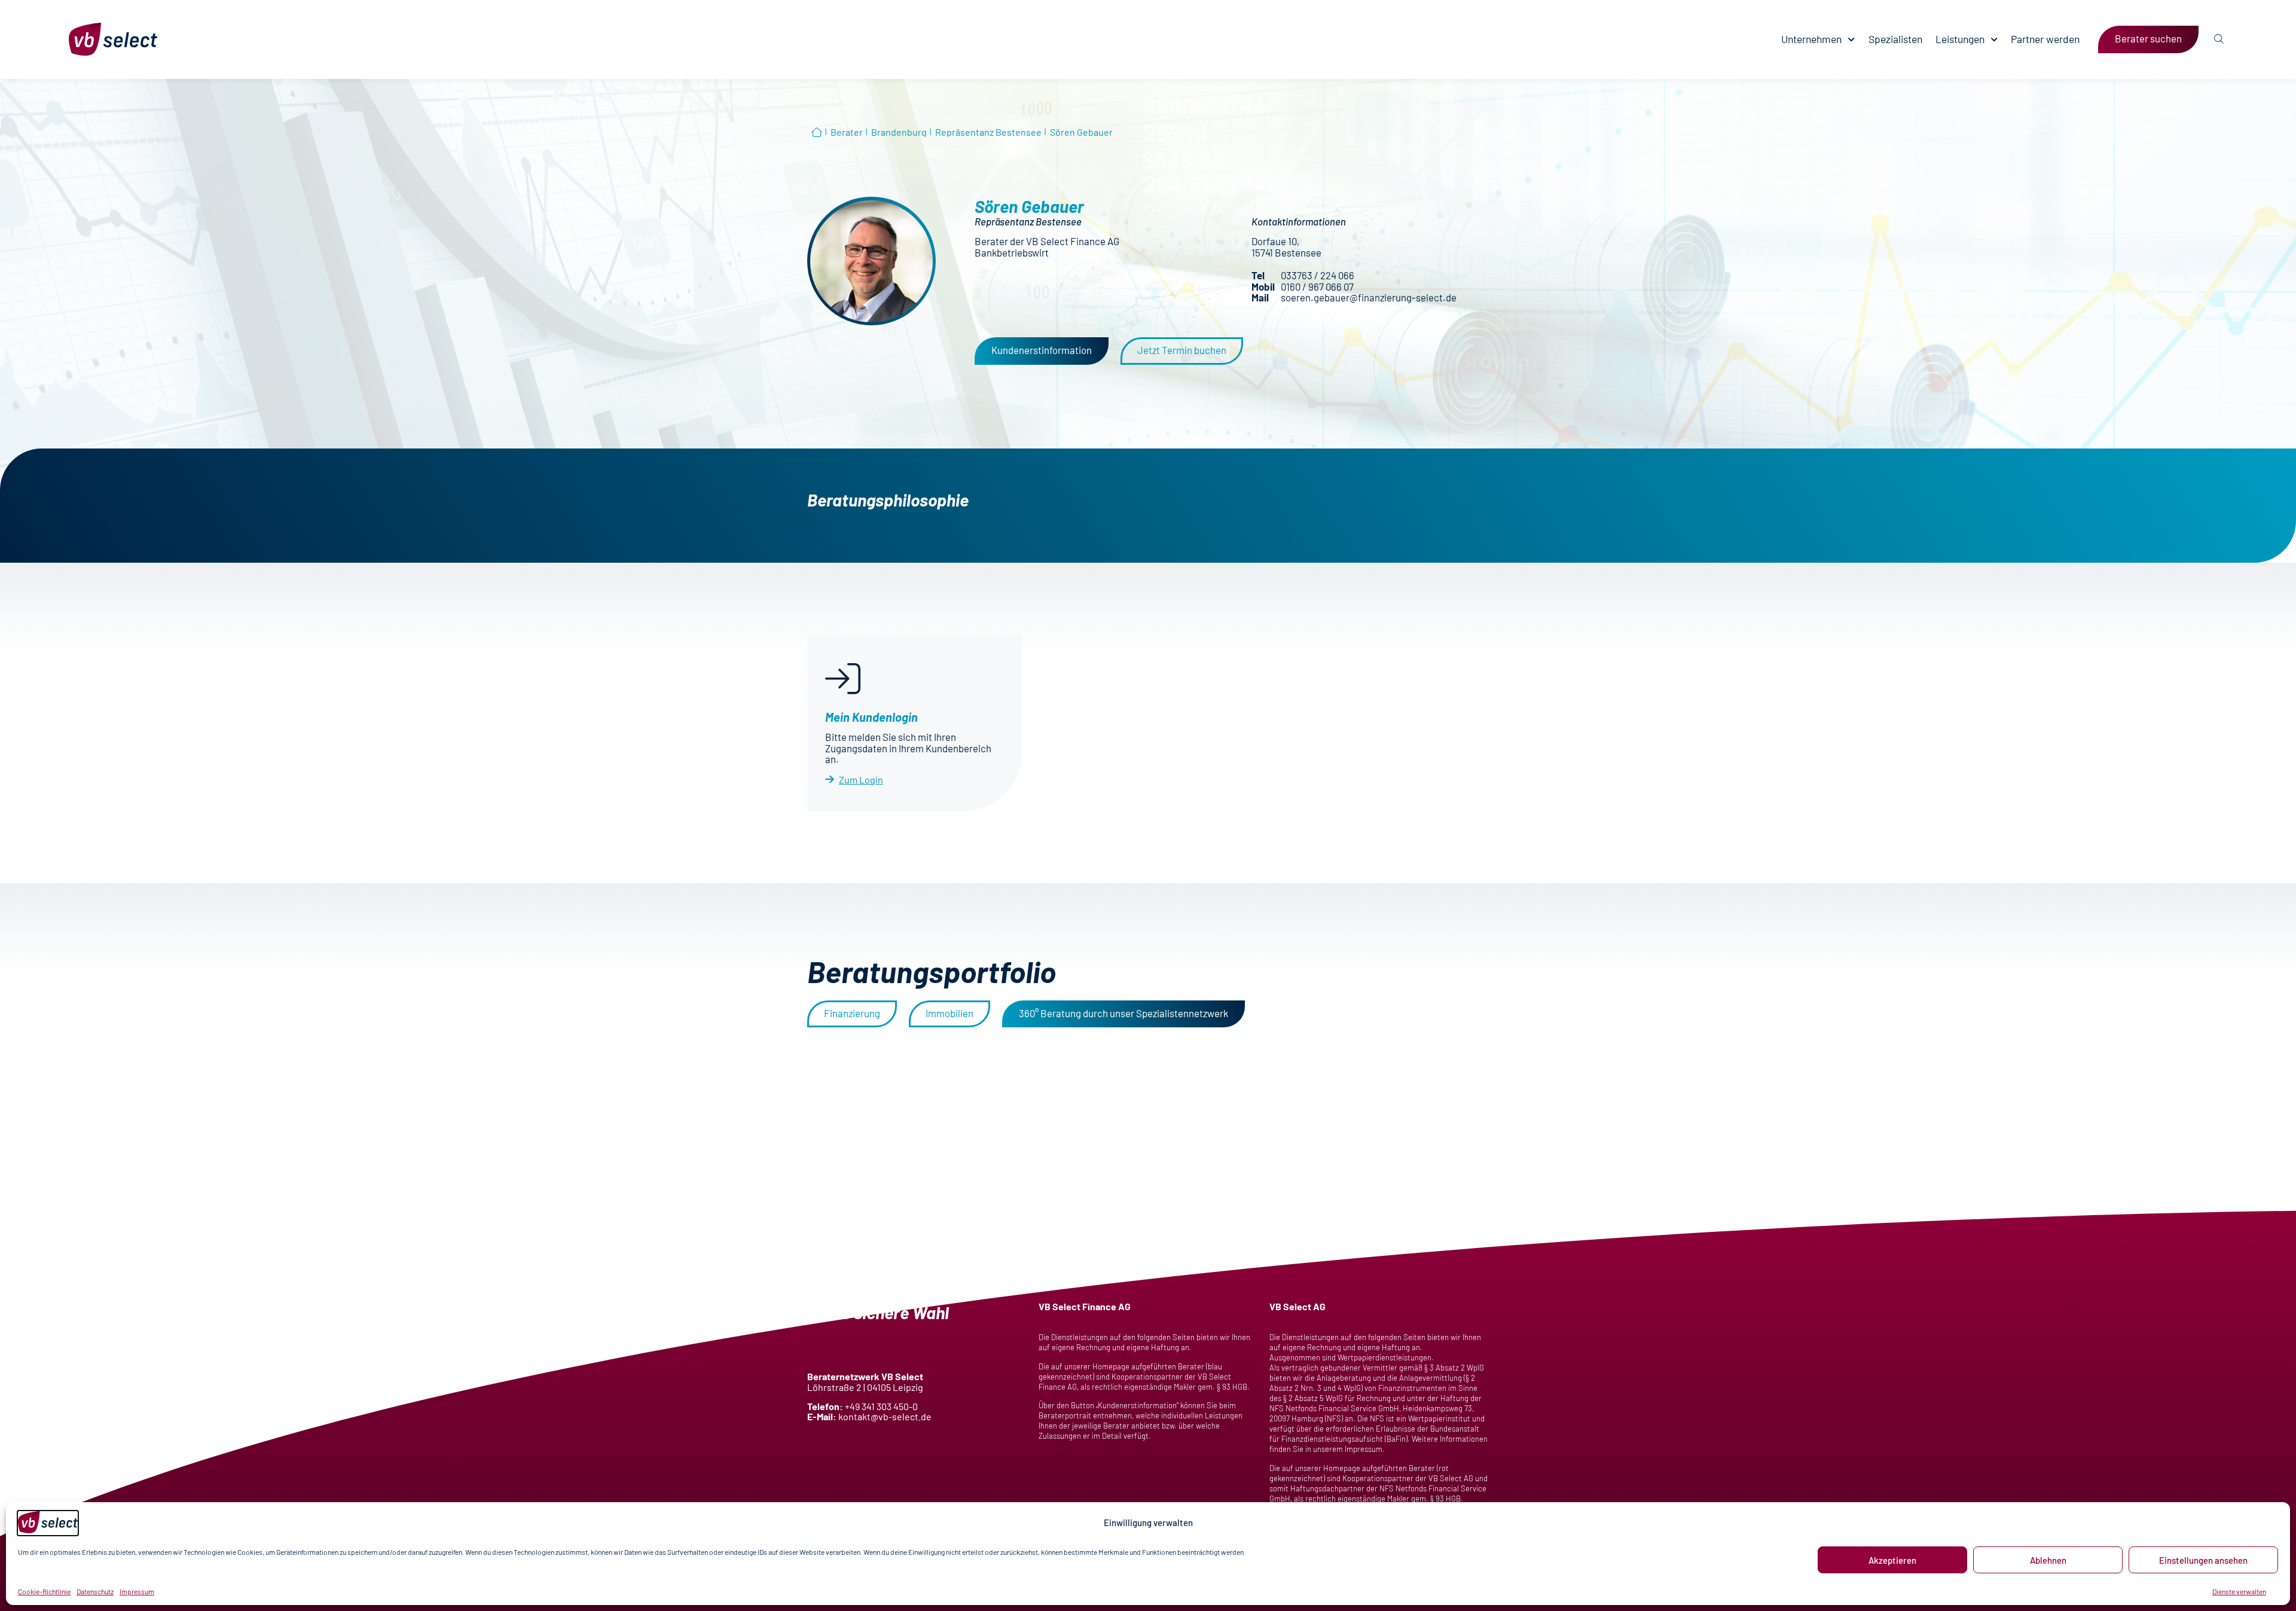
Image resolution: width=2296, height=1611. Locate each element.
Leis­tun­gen (1960, 39)
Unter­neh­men (1811, 39)
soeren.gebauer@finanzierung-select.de (1369, 297)
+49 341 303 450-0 (881, 1406)
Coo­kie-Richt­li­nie (44, 1591)
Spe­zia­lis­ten (1895, 39)
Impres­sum (137, 1591)
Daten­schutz (95, 1591)
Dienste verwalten (2239, 1591)
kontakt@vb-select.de (885, 1416)
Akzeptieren (1892, 1560)
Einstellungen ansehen (2203, 1560)
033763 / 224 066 (1318, 275)
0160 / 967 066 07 (1317, 286)
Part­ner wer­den (2045, 39)
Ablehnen (2048, 1560)
